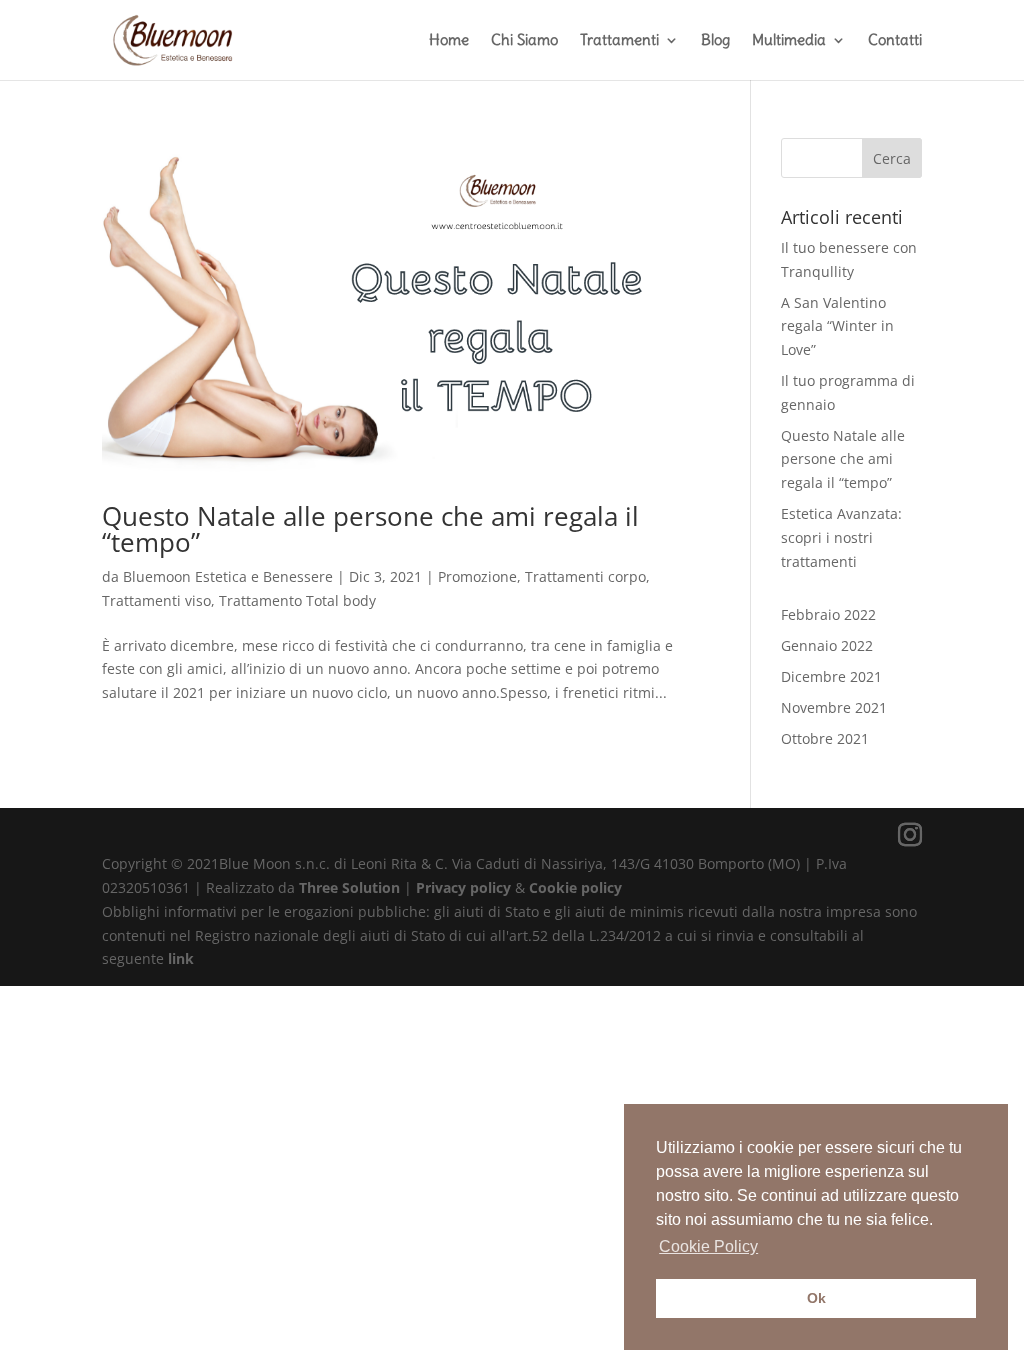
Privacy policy (465, 887)
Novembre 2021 (834, 707)
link (181, 958)
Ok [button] (816, 1298)
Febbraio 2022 (828, 614)
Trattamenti (619, 41)
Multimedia (789, 41)
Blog (715, 41)
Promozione (477, 576)
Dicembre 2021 (831, 676)
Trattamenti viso (156, 600)
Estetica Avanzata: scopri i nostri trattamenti (841, 537)
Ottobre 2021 (825, 738)
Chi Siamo (524, 41)
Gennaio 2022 (827, 645)
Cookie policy (575, 887)
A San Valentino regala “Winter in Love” (837, 326)
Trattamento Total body (297, 600)
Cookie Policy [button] (708, 1246)
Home (449, 41)
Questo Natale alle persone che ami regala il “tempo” (843, 459)
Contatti (895, 41)
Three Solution (349, 887)
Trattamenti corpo (585, 576)
